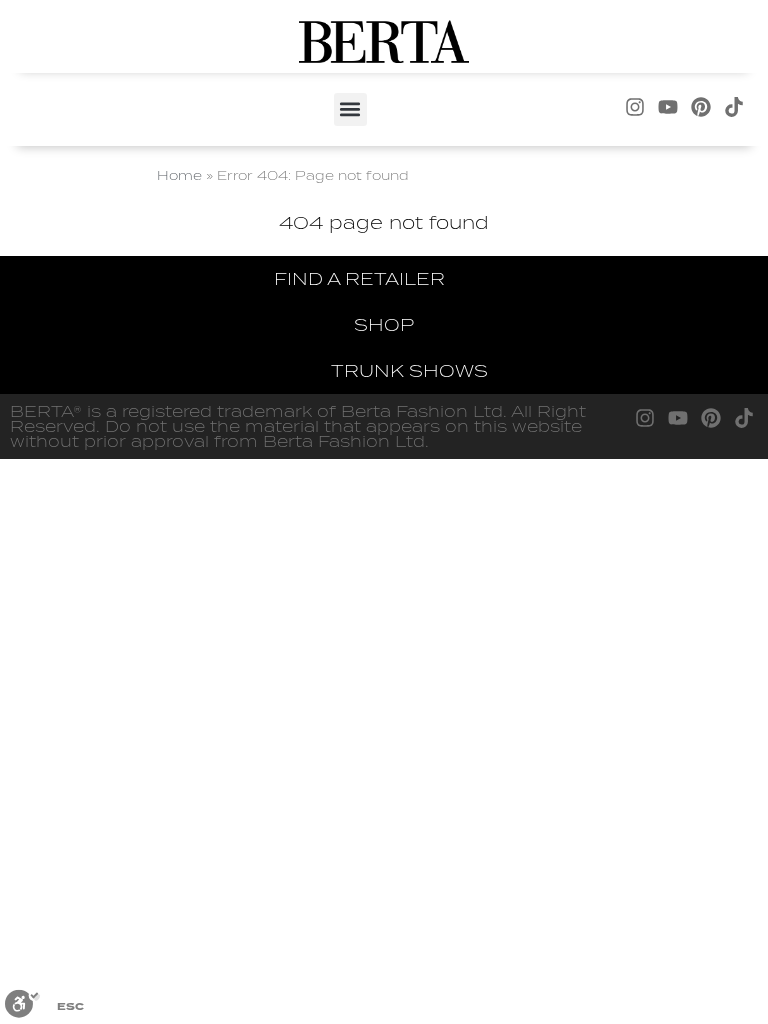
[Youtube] (668, 107)
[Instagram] (635, 107)
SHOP (384, 324)
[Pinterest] (701, 107)
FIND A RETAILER (359, 278)
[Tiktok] (734, 107)
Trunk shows (409, 370)
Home (179, 175)
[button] (350, 109)
